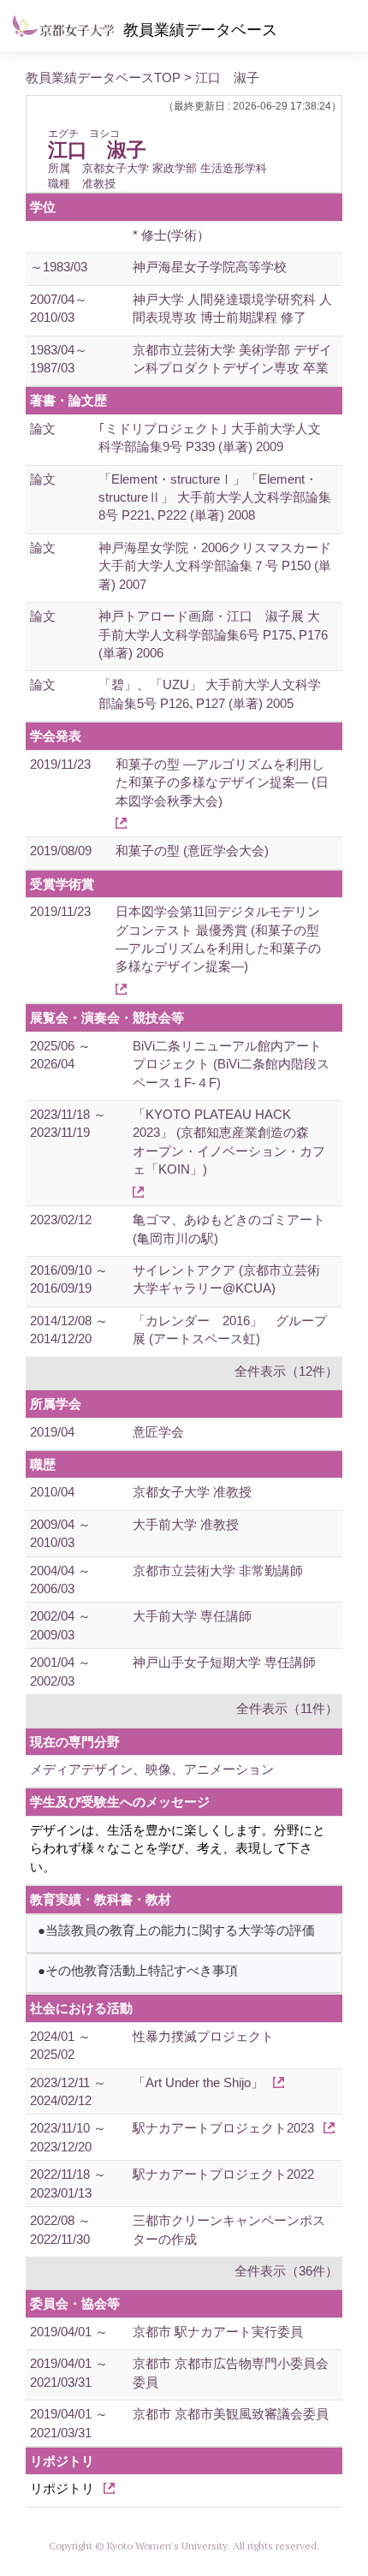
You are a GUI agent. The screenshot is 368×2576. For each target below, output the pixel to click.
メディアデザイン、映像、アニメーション (152, 1769)
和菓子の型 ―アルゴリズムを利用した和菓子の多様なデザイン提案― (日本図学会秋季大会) (222, 782)
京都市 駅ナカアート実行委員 (218, 2332)
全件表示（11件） (287, 1708)
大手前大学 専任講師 (192, 1616)
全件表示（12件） (286, 1371)
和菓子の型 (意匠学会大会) (192, 851)
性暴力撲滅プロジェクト (203, 2036)
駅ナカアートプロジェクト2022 (223, 2174)
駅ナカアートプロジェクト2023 (223, 2128)
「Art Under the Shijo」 (198, 2082)
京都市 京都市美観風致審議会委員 (231, 2414)
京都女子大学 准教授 (192, 1492)
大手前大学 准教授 (186, 1524)
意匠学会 (158, 1432)
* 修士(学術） (171, 235)
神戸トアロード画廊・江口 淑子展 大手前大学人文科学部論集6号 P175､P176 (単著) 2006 (213, 634)
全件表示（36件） (286, 2271)
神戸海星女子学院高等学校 (210, 267)
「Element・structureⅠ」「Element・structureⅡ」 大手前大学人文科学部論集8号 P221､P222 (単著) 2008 (215, 497)
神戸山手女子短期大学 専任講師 (224, 1662)
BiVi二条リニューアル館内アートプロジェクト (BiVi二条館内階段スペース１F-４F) (231, 1064)
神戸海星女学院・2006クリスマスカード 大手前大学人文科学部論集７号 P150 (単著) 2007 (215, 566)
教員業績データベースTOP (103, 77)
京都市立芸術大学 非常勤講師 (218, 1571)
